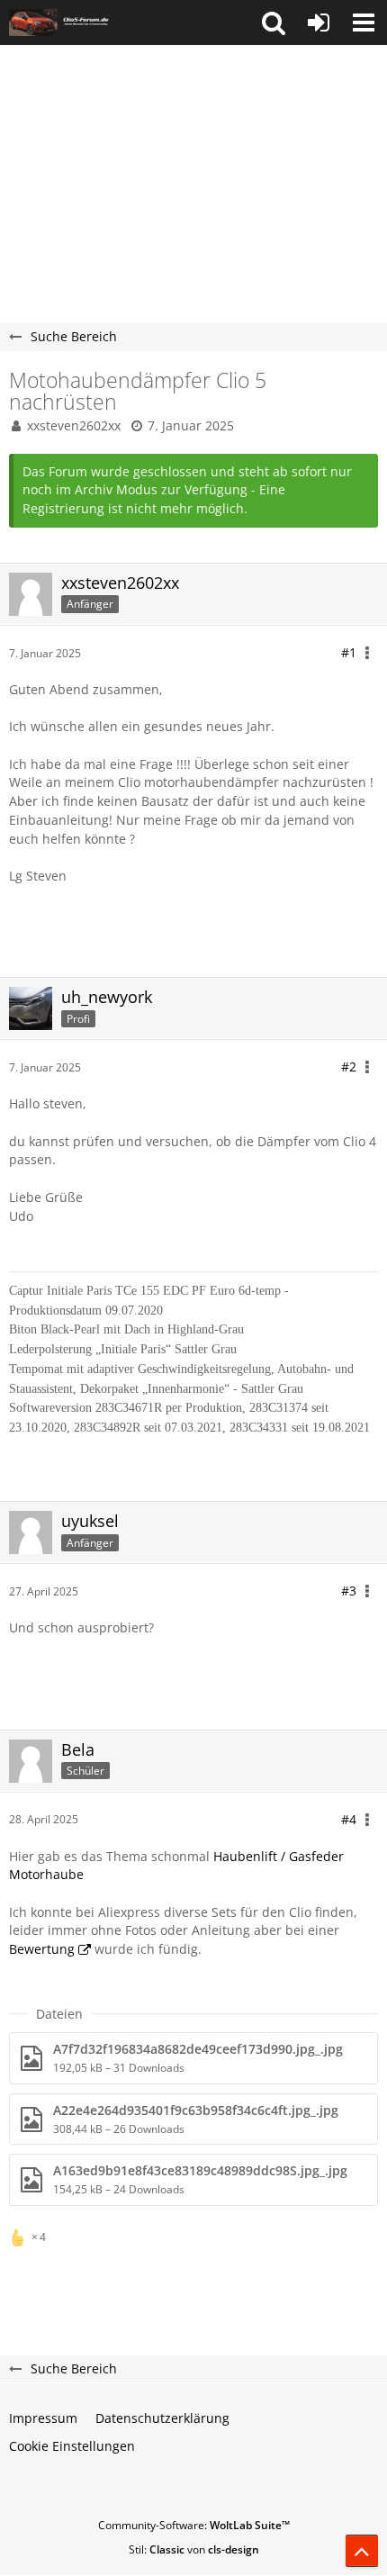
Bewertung (42, 1949)
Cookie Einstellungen (72, 2446)
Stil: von (194, 2549)
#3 (349, 1591)
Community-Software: (194, 2525)
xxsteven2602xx (74, 425)
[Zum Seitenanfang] (362, 2551)
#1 (349, 652)
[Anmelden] (319, 23)
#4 (349, 1819)
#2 (349, 1067)
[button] (274, 23)
